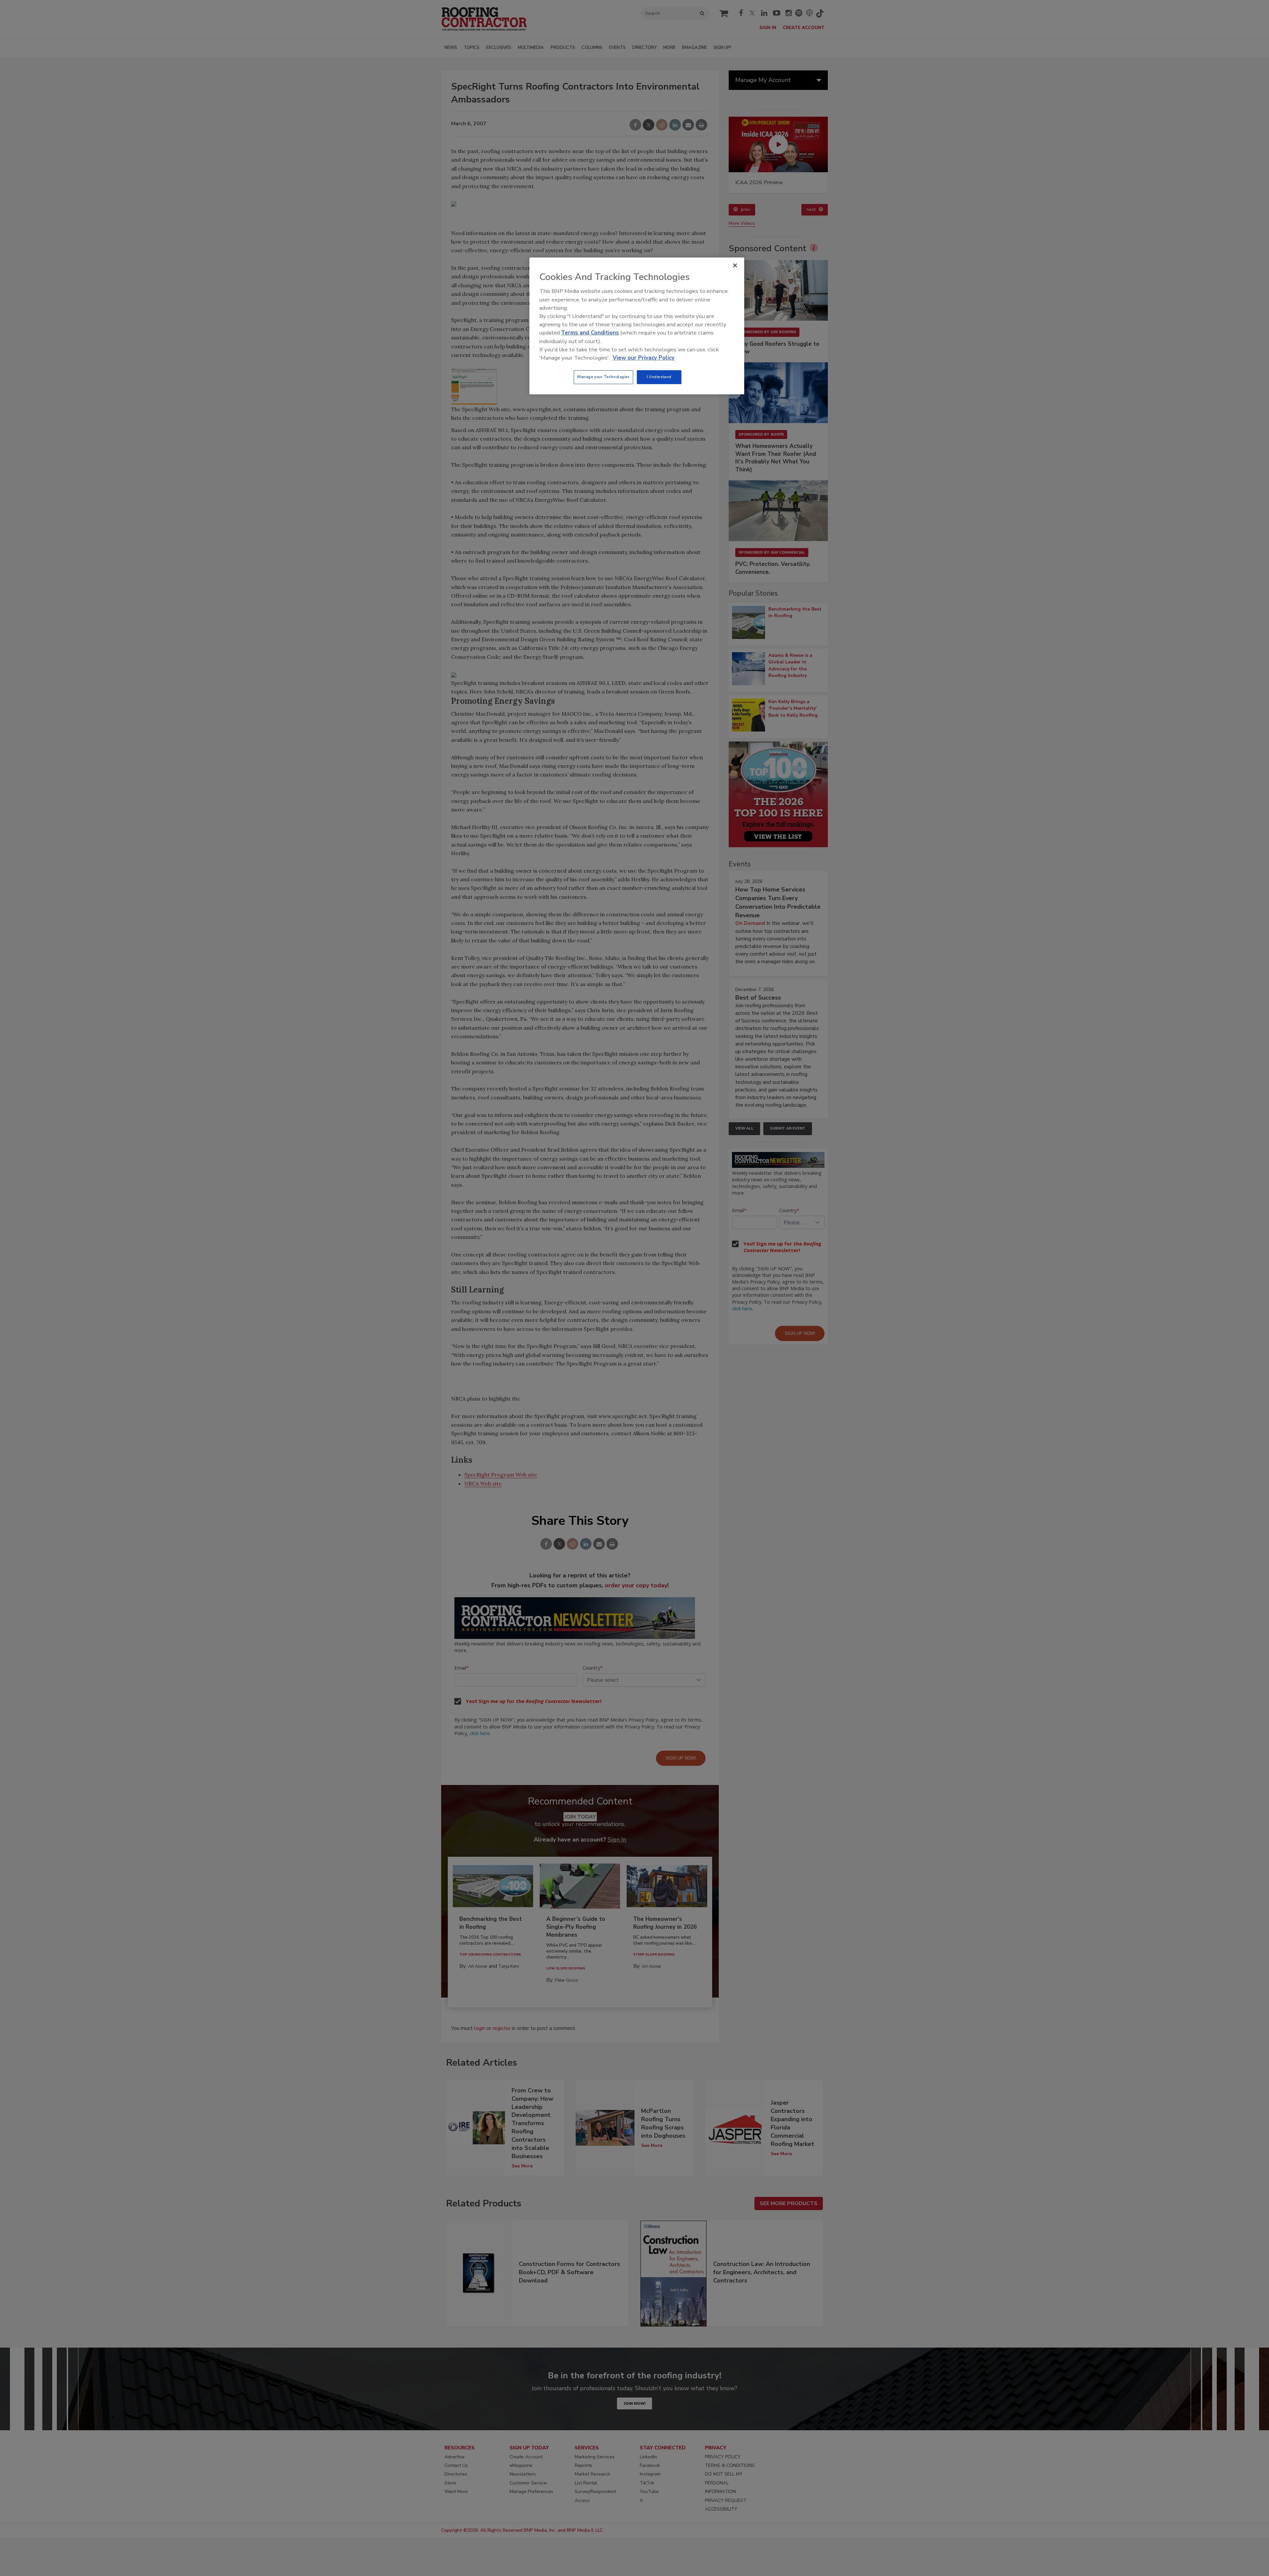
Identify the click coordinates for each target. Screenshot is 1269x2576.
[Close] (735, 265)
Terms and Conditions (590, 333)
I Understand (659, 377)
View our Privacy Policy (644, 358)
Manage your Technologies (603, 377)
